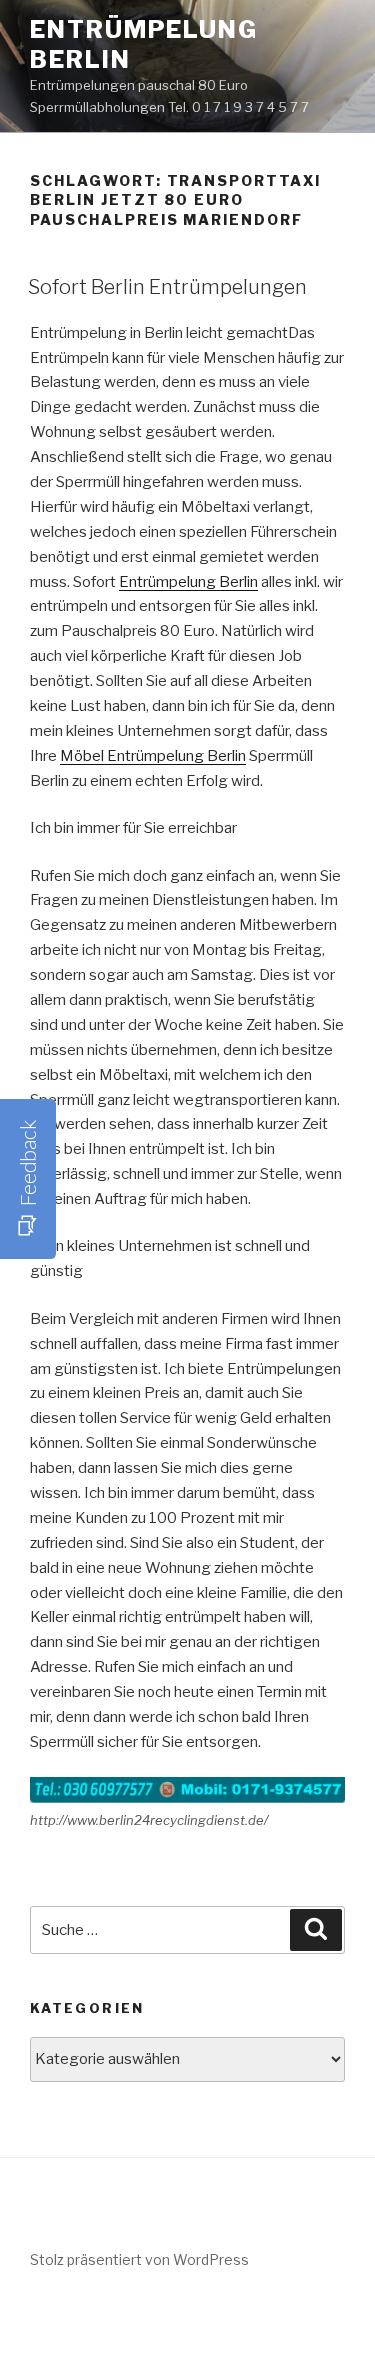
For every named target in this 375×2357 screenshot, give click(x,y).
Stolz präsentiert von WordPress (139, 2259)
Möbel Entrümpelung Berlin (153, 756)
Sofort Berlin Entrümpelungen (167, 287)
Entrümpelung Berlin (188, 582)
